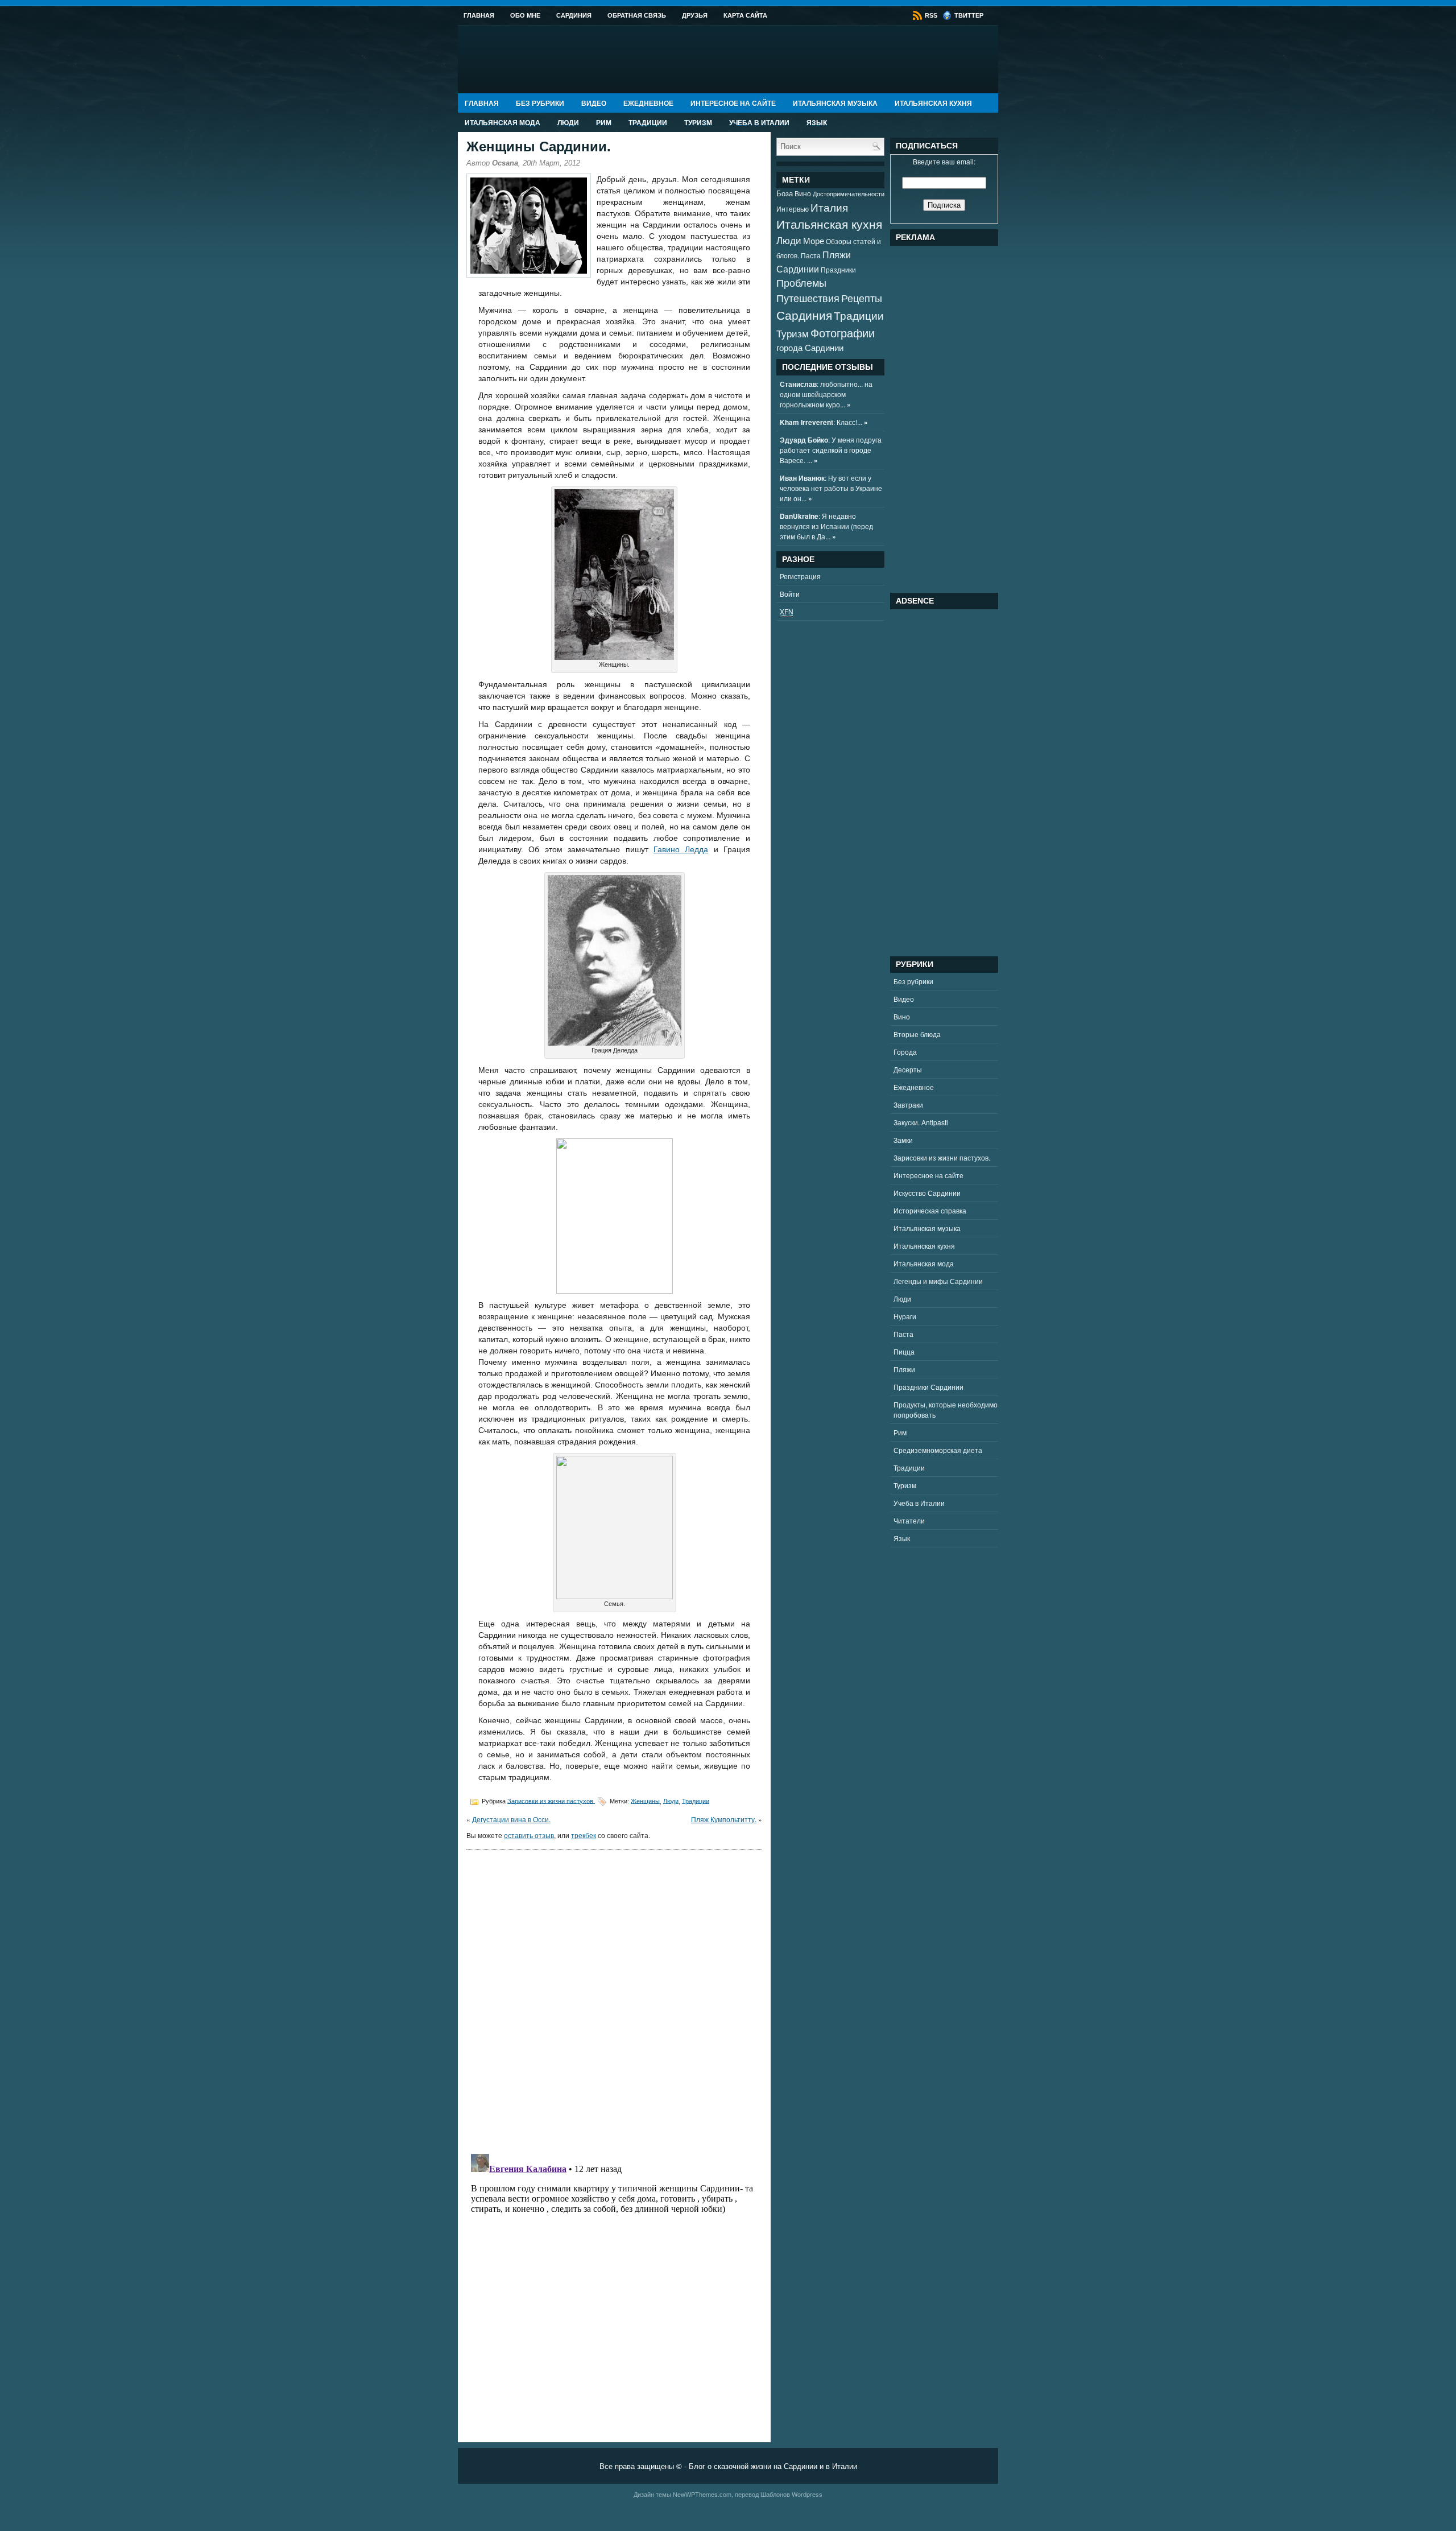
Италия (829, 207)
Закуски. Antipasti (921, 1122)
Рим (604, 122)
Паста (811, 255)
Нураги (905, 1316)
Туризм (698, 122)
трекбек (584, 1835)
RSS (930, 15)
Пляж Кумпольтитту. (724, 1819)
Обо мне (525, 15)
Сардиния (574, 15)
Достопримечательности (849, 194)
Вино (803, 193)
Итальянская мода (502, 122)
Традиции (648, 122)
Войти (790, 594)
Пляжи (904, 1369)
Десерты (908, 1069)
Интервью (793, 209)
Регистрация (800, 576)
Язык (817, 122)
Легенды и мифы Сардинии (938, 1281)
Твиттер (968, 15)
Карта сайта (745, 15)
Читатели (909, 1520)
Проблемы (801, 282)
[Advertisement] (975, 416)
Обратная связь (637, 15)
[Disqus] (614, 2000)
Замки (903, 1140)
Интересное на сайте (733, 103)
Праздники (838, 270)
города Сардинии (810, 347)
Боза (785, 193)
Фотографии (843, 333)
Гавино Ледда (681, 849)
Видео (594, 103)
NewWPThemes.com (702, 2494)
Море (814, 240)
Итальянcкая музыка (835, 103)
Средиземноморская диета (938, 1450)
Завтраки (908, 1105)
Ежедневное (648, 103)
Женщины (645, 1801)
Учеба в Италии (759, 122)
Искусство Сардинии (927, 1193)
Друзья (695, 15)
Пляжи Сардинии (814, 261)
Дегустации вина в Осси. (511, 1819)
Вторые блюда (917, 1034)
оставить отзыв (529, 1835)
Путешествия (808, 298)
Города (905, 1052)
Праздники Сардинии (928, 1387)
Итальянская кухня (933, 103)
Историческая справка (930, 1210)
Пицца (904, 1351)
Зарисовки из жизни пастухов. (551, 1801)
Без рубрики (540, 103)
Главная (479, 15)
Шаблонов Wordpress (791, 2494)
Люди (568, 122)
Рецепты (862, 298)
